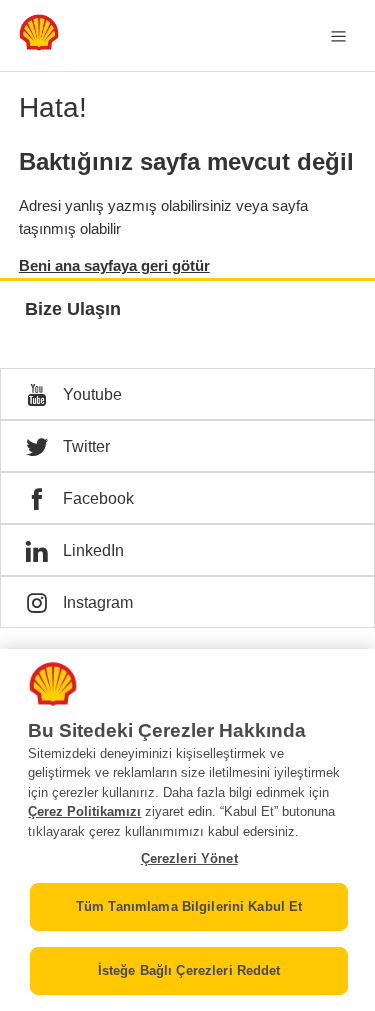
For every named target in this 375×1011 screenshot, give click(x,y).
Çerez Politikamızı (84, 811)
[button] (187, 394)
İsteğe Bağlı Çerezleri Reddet (189, 970)
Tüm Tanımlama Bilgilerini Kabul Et (189, 906)
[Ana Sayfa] (39, 45)
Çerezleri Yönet (189, 858)
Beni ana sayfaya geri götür (114, 265)
